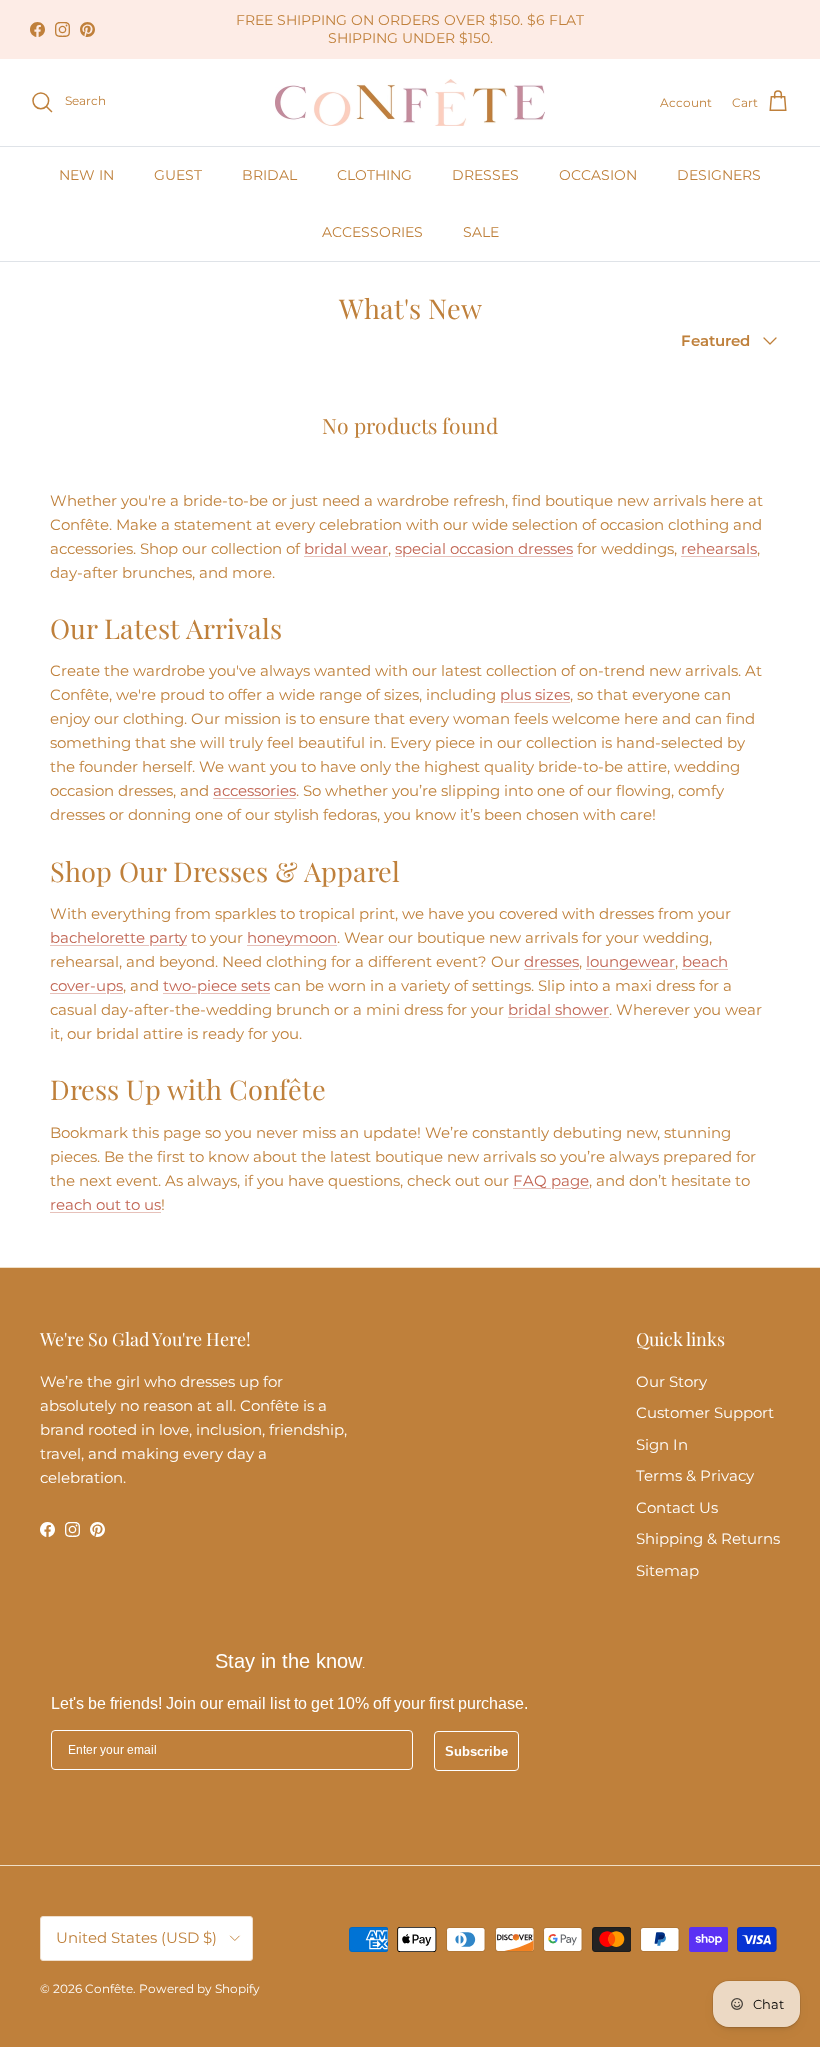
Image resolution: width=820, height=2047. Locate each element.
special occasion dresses (484, 548)
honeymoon (292, 937)
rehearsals (719, 548)
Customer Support (705, 1412)
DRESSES (485, 175)
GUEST (178, 175)
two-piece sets (216, 985)
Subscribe (476, 1751)
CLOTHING (374, 175)
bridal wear (346, 548)
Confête (109, 1988)
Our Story (671, 1381)
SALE (481, 232)
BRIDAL (269, 175)
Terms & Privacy (695, 1475)
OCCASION (598, 175)
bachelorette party (118, 937)
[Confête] (410, 102)
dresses (551, 961)
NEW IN (86, 175)
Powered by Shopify (199, 1988)
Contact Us (677, 1507)
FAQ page (551, 1180)
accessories (254, 790)
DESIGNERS (719, 175)
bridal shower (558, 1009)
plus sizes (535, 694)
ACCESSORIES (372, 232)
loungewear (630, 961)
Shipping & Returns (708, 1538)
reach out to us (105, 1204)
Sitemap (667, 1570)
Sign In (662, 1444)
